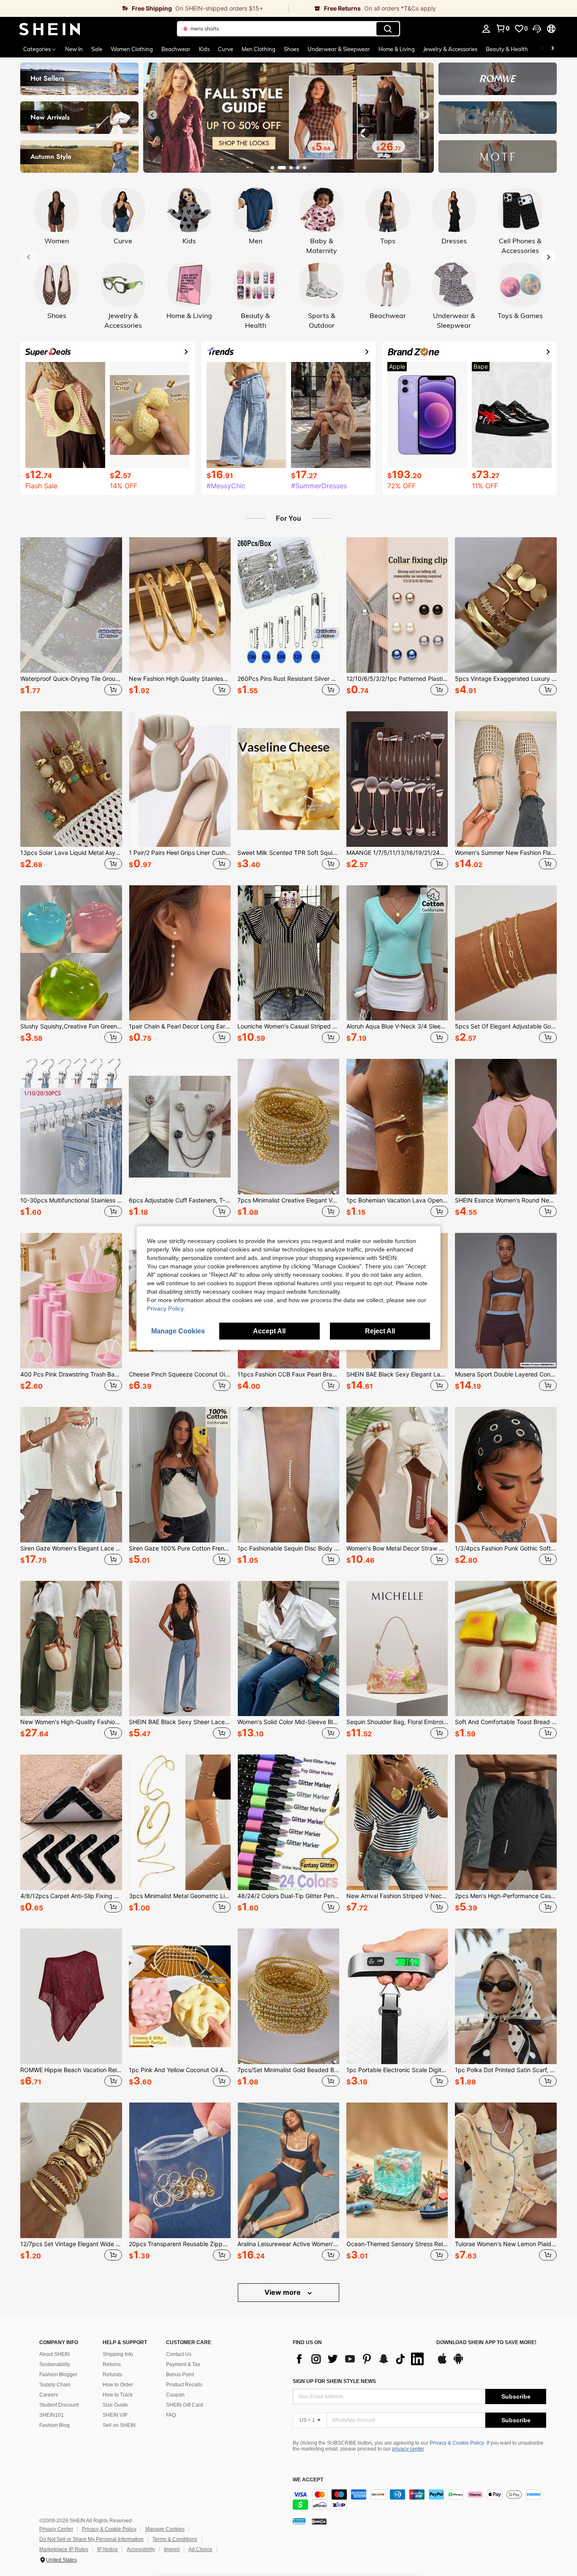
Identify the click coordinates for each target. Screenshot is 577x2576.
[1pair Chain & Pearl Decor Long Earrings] (180, 953)
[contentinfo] (419, 2500)
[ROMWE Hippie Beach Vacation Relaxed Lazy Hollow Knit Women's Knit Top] (71, 1996)
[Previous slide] (152, 115)
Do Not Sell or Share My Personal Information (91, 2539)
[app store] (442, 2363)
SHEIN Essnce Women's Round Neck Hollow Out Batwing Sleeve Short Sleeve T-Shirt (506, 1200)
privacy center (408, 2449)
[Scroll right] (553, 49)
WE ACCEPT (308, 2480)
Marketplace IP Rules (64, 2549)
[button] (537, 29)
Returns (112, 2364)
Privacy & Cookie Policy (457, 2443)
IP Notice (108, 2549)
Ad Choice (200, 2549)
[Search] (388, 29)
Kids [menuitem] (204, 49)
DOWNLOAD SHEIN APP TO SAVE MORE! (486, 2343)
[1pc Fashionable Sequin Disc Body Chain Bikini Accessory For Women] (288, 1475)
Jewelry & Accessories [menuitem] (450, 49)
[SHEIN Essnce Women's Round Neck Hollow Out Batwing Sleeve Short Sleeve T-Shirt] (506, 1127)
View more (283, 2292)
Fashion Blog (54, 2425)
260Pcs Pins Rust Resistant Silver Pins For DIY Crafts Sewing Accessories (288, 679)
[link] (144, 8)
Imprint (172, 2549)
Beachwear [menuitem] (176, 49)
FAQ (171, 2415)
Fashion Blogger (58, 2375)
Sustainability (55, 2364)
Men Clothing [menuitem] (259, 49)
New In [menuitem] (74, 49)
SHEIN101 (52, 2415)
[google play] (458, 2363)
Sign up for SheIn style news (334, 2381)
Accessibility (141, 2549)
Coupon (175, 2395)
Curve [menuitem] (226, 49)
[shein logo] (50, 29)
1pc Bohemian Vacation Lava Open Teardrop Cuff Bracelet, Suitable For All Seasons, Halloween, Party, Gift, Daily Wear (397, 1200)
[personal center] (486, 29)
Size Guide (115, 2405)
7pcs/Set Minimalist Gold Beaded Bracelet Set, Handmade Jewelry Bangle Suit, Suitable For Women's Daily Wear (288, 2070)
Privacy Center (56, 2529)
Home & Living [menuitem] (397, 49)
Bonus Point (180, 2375)
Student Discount (59, 2405)
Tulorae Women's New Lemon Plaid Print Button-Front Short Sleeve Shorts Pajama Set (506, 2244)
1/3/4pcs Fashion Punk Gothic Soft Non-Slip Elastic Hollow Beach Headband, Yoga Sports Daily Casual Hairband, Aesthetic (506, 1548)
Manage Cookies (165, 2529)
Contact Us (179, 2354)
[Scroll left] (542, 49)
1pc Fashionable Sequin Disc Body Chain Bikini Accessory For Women (288, 1548)
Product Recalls (184, 2385)
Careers (49, 2395)
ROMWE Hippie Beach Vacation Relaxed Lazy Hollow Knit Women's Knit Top (71, 2070)
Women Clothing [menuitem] (132, 49)
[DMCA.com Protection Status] (319, 2521)
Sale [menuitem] (97, 49)
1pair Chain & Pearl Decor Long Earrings (180, 1026)
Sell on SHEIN (119, 2425)
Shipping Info (118, 2354)
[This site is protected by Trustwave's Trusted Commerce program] (299, 2521)
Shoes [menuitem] (291, 49)
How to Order (118, 2385)
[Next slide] (425, 115)
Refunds (112, 2375)
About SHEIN (54, 2354)
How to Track (118, 2395)
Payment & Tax (183, 2364)
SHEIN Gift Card (185, 2405)
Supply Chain (55, 2385)
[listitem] (71, 617)
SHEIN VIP (115, 2415)
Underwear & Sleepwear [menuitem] (339, 49)
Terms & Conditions (175, 2539)
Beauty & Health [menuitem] (507, 49)
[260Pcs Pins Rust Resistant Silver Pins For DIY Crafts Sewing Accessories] (288, 605)
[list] (360, 2359)
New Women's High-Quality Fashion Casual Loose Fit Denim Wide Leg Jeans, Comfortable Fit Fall (71, 1722)
